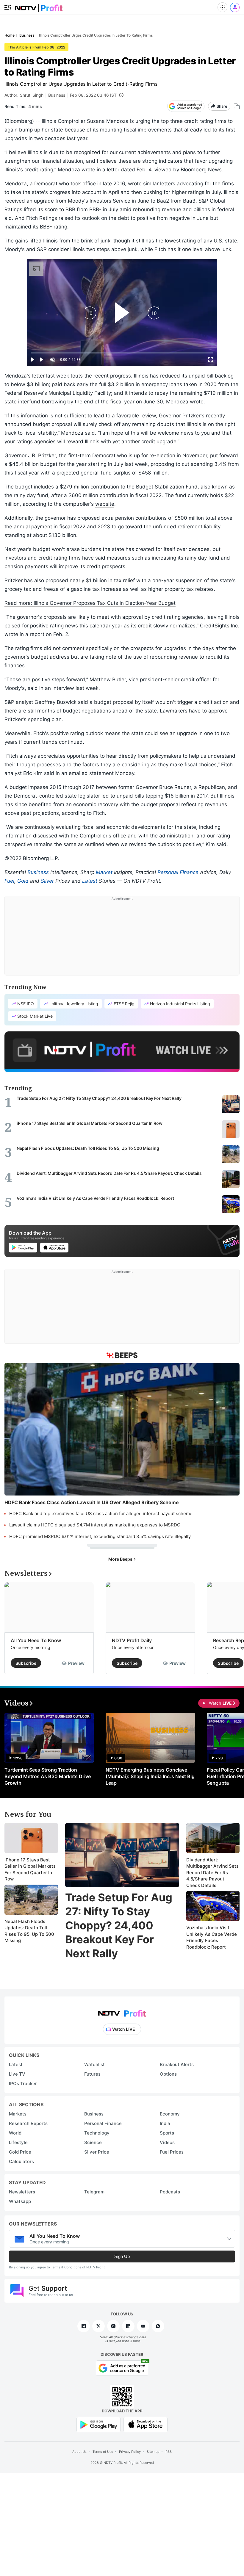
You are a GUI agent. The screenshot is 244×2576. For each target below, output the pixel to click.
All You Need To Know (36, 1640)
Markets (18, 2114)
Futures (92, 2074)
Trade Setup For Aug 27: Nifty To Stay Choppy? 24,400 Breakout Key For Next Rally (119, 1925)
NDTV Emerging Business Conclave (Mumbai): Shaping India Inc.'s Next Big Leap (150, 1776)
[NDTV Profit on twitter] (98, 2326)
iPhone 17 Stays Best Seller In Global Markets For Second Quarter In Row (30, 1869)
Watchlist (94, 2064)
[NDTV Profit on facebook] (84, 2326)
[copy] (237, 106)
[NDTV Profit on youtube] (143, 2326)
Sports (167, 2133)
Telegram (94, 2192)
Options (168, 2074)
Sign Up (122, 2256)
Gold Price (20, 2152)
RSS (169, 2452)
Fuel (9, 881)
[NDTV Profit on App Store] (146, 2424)
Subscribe (26, 1663)
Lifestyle (18, 2142)
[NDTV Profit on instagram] (113, 2326)
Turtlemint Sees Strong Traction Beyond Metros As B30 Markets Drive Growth (48, 1776)
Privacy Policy (130, 2452)
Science (93, 2142)
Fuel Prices (172, 2152)
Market (104, 872)
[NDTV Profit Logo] (122, 2012)
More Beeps (121, 1559)
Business (57, 95)
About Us (79, 2452)
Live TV (17, 2074)
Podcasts (170, 2192)
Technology (97, 2133)
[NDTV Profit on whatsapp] (158, 2326)
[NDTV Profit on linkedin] (128, 2326)
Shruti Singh (32, 95)
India (165, 2123)
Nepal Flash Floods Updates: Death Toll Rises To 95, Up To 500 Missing (29, 1931)
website (105, 504)
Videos (167, 2142)
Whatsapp (20, 2201)
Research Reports (28, 2123)
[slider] (122, 353)
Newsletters (22, 2192)
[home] (39, 6)
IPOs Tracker (23, 2083)
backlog (224, 376)
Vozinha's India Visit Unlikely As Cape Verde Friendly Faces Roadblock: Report (212, 1937)
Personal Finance (178, 872)
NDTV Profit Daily (132, 1640)
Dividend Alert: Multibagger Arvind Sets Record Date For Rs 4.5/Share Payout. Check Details (212, 1873)
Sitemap (153, 2452)
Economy (170, 2114)
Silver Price (97, 2152)
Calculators (21, 2161)
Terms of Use (103, 2452)
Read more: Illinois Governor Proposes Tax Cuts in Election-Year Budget (90, 603)
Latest (90, 881)
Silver (47, 881)
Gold (23, 881)
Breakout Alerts (177, 2064)
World (15, 2133)
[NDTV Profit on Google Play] (98, 2424)
